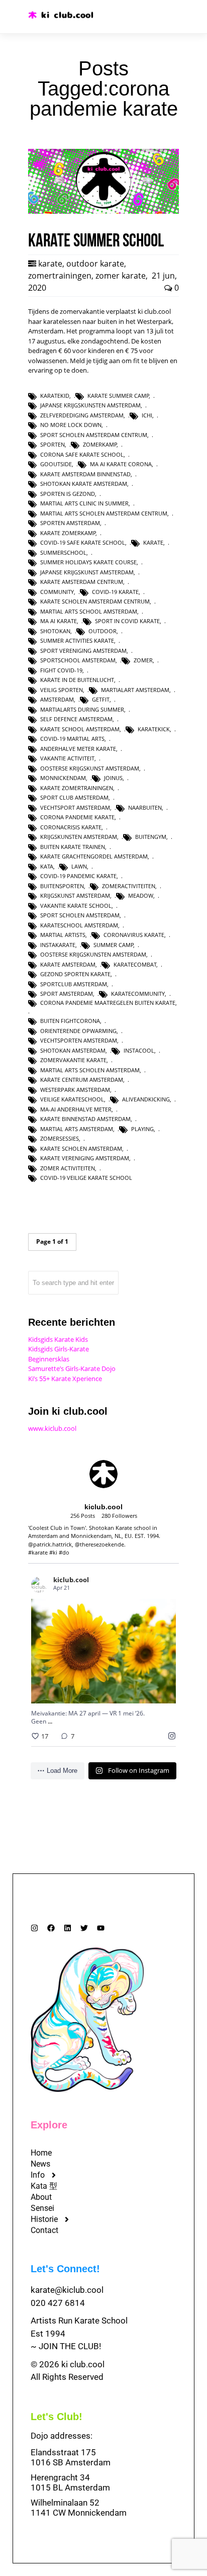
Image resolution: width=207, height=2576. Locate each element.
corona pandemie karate (77, 817)
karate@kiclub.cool (67, 2290)
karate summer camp (118, 396)
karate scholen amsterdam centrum (95, 601)
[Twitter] (84, 1928)
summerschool (63, 552)
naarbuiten (145, 807)
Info (38, 2175)
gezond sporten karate (75, 974)
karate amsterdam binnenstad (85, 474)
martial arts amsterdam (77, 1129)
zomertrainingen (60, 276)
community (57, 592)
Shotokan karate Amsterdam (84, 484)
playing (142, 1129)
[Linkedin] (68, 1928)
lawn (79, 866)
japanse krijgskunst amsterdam (87, 572)
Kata (47, 866)
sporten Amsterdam (70, 523)
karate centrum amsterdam (82, 1080)
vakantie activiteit (67, 758)
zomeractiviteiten (129, 886)
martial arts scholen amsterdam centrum (104, 513)
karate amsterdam (68, 964)
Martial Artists (63, 935)
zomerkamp (100, 444)
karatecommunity (138, 994)
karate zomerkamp (68, 533)
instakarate (58, 945)
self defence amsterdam (76, 719)
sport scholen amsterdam (80, 915)
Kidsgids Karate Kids (58, 1339)
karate (50, 264)
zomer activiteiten (68, 1168)
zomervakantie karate (73, 1060)
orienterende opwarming (78, 1031)
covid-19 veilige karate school (86, 1178)
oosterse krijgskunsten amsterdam (93, 954)
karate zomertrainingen (77, 788)
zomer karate (121, 276)
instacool (139, 1050)
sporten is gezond (68, 494)
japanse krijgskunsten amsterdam (90, 405)
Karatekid (55, 396)
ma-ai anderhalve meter (76, 1109)
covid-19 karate (115, 592)
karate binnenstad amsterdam (85, 1119)
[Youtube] (101, 1928)
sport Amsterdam (67, 994)
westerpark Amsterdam (75, 1090)
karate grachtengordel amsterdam (94, 856)
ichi (147, 415)
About (41, 2197)
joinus (113, 778)
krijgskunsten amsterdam (79, 837)
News (40, 2164)
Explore (49, 2125)
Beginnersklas (49, 1359)
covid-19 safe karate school (83, 542)
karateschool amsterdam (79, 925)
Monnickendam (63, 778)
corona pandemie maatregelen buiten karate (108, 1003)
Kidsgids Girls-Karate (59, 1349)
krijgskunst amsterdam (75, 895)
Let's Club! (57, 2417)
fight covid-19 (61, 670)
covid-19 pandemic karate (78, 876)
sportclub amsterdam (74, 984)
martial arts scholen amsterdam (90, 1070)
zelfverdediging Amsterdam (82, 415)
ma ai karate (59, 621)
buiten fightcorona (70, 1021)
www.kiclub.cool (52, 1428)
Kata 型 (44, 2186)
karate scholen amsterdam (81, 1148)
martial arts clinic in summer (84, 503)
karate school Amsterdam (80, 729)
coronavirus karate (134, 935)
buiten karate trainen (73, 847)
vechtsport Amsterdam (75, 807)
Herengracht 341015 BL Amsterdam (70, 2482)
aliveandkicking (146, 1099)
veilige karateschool (72, 1099)
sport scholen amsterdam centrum (94, 435)
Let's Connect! (65, 2269)
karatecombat (135, 964)
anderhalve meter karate (78, 749)
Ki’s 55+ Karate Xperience (65, 1379)
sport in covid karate (127, 621)
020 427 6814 (58, 2303)
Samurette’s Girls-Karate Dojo (72, 1368)
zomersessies (60, 1138)
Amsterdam (57, 699)
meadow (141, 895)
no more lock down (71, 425)
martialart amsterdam (135, 690)
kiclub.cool (91, 1625)
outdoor (102, 631)
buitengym (151, 837)
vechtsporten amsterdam (79, 1040)
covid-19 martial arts (72, 739)
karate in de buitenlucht (77, 680)
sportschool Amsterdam (78, 660)
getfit (101, 699)
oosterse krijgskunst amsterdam (90, 768)
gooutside (56, 464)
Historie (44, 2219)
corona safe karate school (82, 454)
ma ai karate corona (121, 464)
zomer (143, 660)
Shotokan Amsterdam (73, 1050)
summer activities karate (77, 640)
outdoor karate (95, 264)
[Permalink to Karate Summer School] (103, 211)
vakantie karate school (76, 906)
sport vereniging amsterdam (83, 651)
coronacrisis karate (71, 827)
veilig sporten (62, 690)
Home (41, 2153)
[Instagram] (34, 1928)
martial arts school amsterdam (89, 611)
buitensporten (62, 886)
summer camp (114, 945)
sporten (53, 444)
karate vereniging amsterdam (85, 1158)
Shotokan (55, 631)
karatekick (154, 729)
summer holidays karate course (88, 562)
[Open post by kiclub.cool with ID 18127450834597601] (103, 1651)
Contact (44, 2230)
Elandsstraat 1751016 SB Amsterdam (71, 2457)
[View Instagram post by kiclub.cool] (166, 1691)
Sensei (42, 2208)
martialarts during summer (82, 709)
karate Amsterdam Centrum (82, 582)
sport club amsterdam (74, 797)
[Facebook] (51, 1928)
